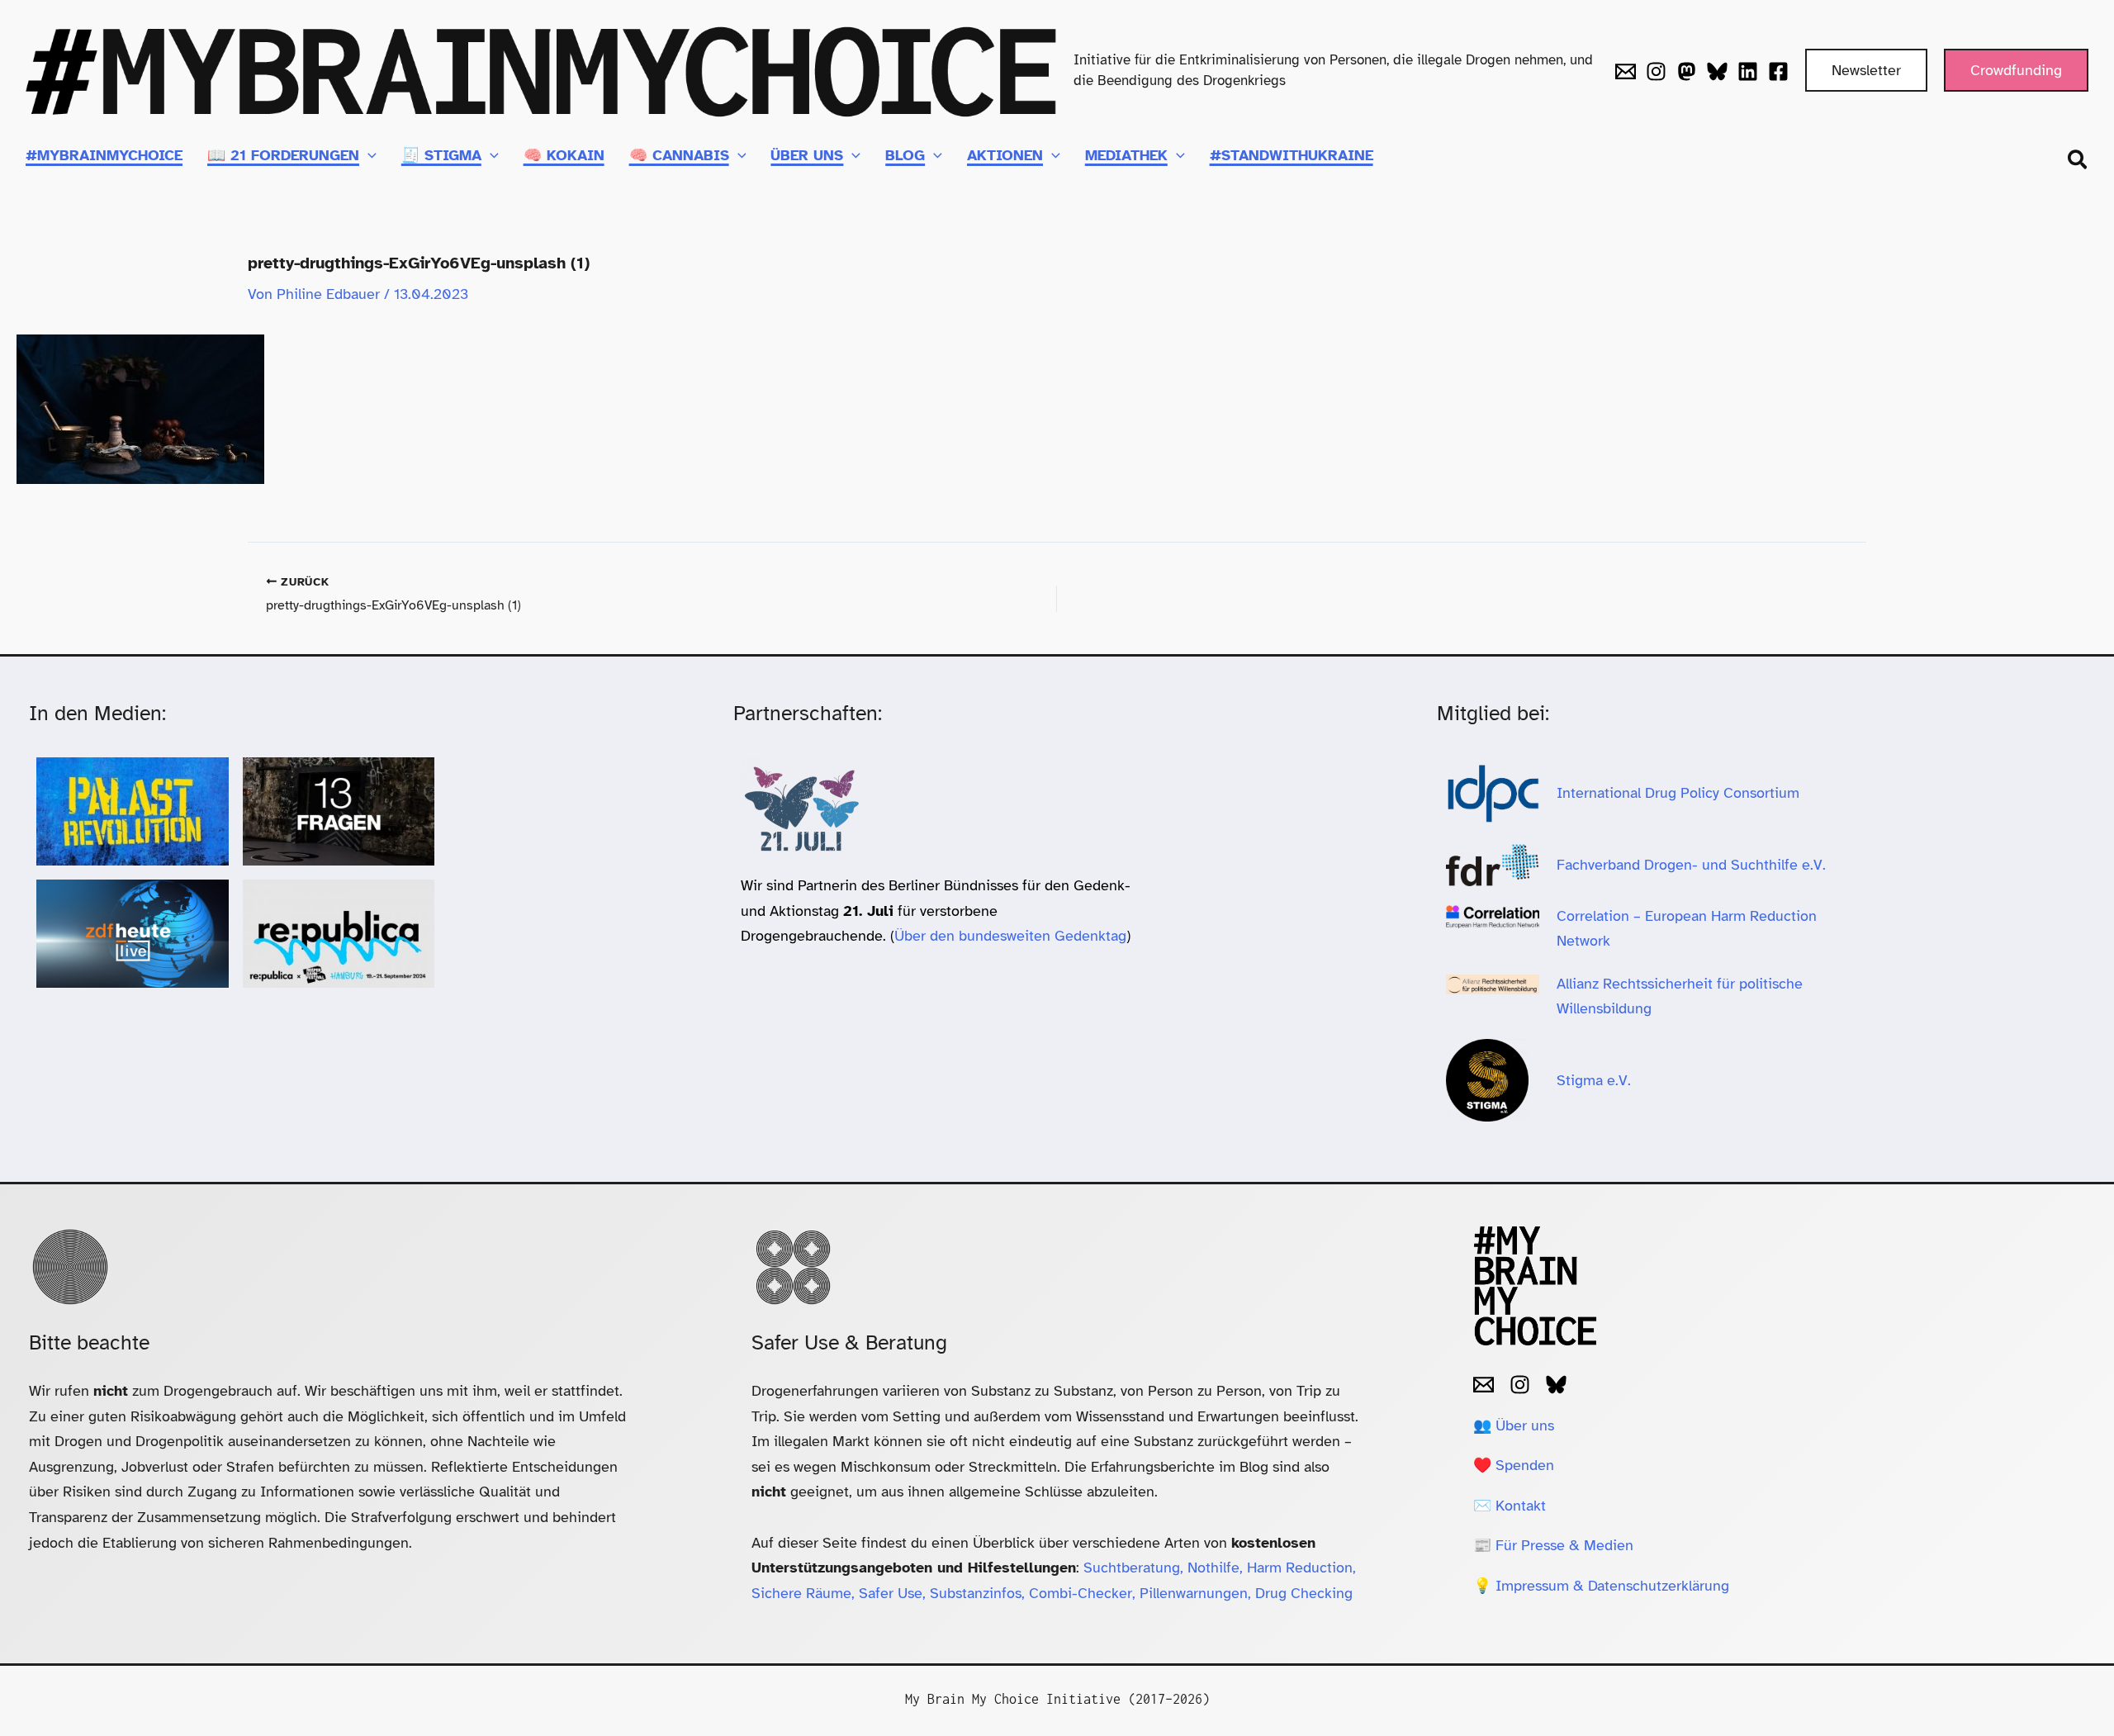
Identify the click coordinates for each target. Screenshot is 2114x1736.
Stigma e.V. (1594, 1080)
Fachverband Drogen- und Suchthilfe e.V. (1691, 865)
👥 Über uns (1514, 1425)
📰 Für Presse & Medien (1553, 1545)
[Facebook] (1778, 71)
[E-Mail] (1484, 1385)
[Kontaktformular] (1626, 71)
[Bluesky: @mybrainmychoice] (1556, 1385)
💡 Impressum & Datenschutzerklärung (1601, 1586)
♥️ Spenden (1514, 1465)
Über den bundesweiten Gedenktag (1010, 936)
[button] (1866, 70)
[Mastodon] (1687, 71)
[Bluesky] (1717, 71)
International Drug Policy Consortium (1680, 793)
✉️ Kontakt (1510, 1506)
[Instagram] (1656, 71)
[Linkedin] (1748, 71)
